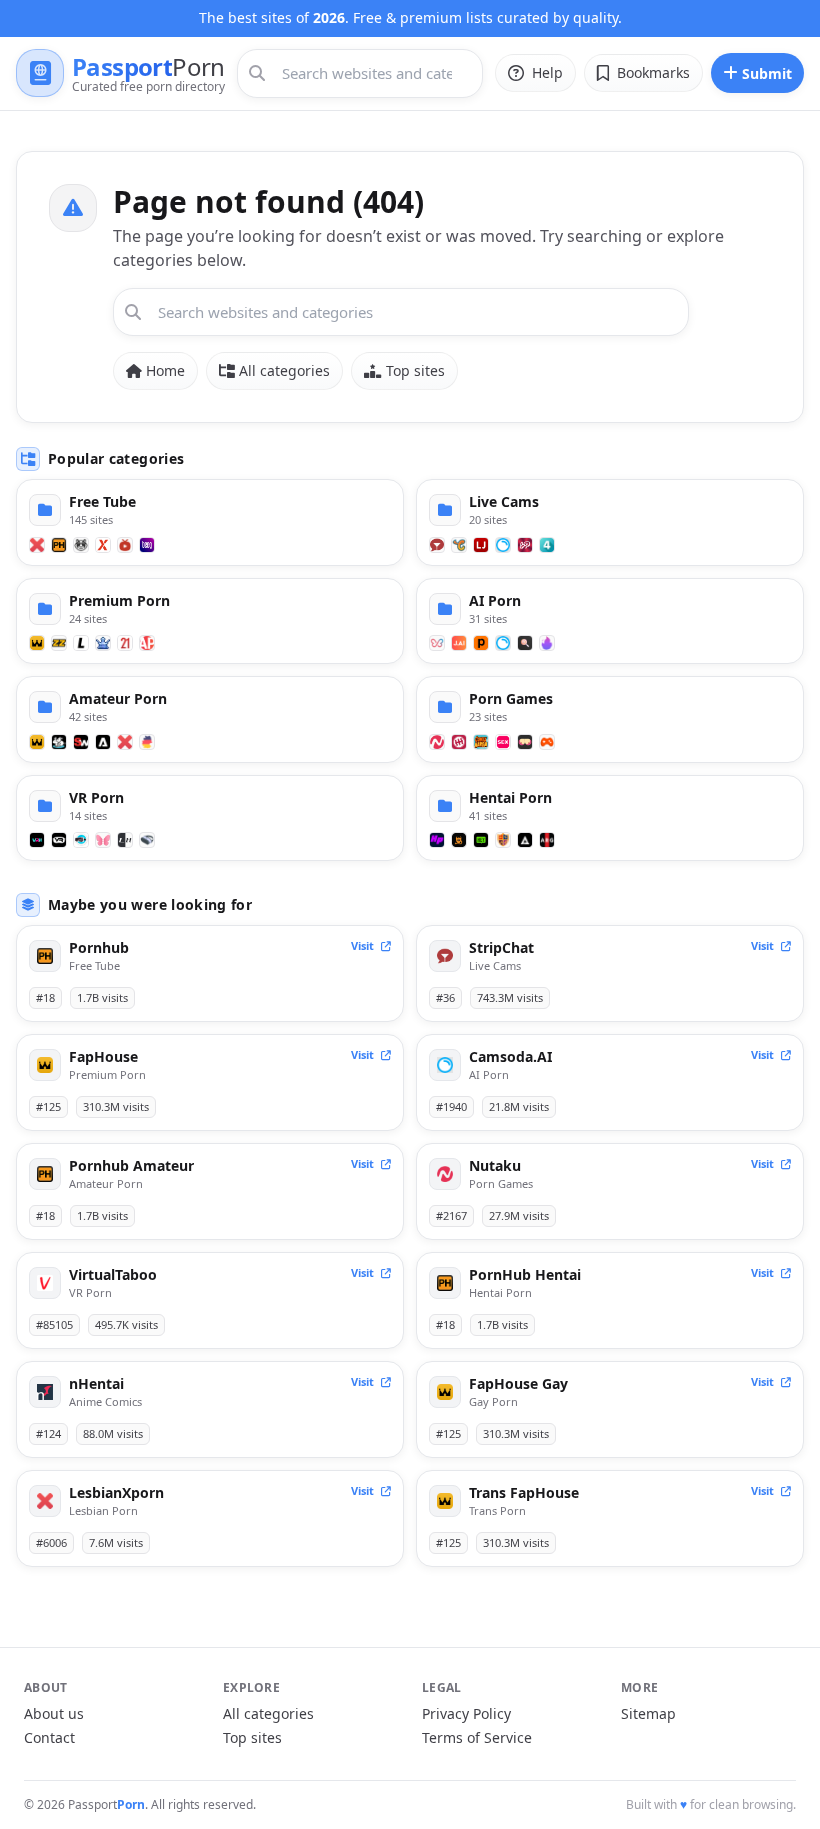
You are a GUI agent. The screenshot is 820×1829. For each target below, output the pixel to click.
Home (165, 370)
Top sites (415, 370)
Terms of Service (477, 1737)
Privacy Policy (466, 1713)
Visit (364, 945)
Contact (49, 1737)
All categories (284, 370)
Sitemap (648, 1713)
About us (54, 1713)
